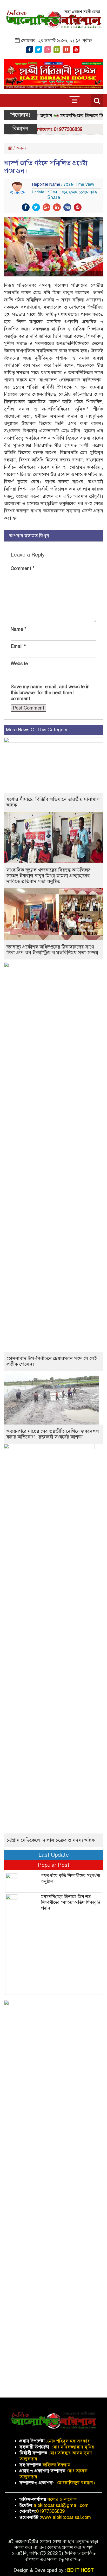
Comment (23, 568)
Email (18, 646)
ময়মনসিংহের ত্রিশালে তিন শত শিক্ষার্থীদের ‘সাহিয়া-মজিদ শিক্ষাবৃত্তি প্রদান (71, 1902)
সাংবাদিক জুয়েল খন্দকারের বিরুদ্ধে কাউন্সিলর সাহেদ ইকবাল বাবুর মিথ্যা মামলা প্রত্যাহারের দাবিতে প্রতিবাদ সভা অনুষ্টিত (49, 876)
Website (19, 664)
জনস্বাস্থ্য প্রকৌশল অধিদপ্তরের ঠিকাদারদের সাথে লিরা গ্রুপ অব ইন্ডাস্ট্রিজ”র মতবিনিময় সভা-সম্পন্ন (52, 950)
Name (19, 629)
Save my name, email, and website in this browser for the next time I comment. (50, 693)
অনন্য (21, 148)
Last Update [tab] (54, 1855)
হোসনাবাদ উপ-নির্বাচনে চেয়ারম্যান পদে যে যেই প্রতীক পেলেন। (52, 1361)
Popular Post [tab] (54, 1865)
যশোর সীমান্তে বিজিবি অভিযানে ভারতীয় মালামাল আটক (53, 802)
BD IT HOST (81, 2570)
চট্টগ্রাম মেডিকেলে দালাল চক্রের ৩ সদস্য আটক (51, 1840)
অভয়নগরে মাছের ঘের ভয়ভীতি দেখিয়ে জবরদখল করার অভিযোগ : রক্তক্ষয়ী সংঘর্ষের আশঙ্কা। (53, 1434)
